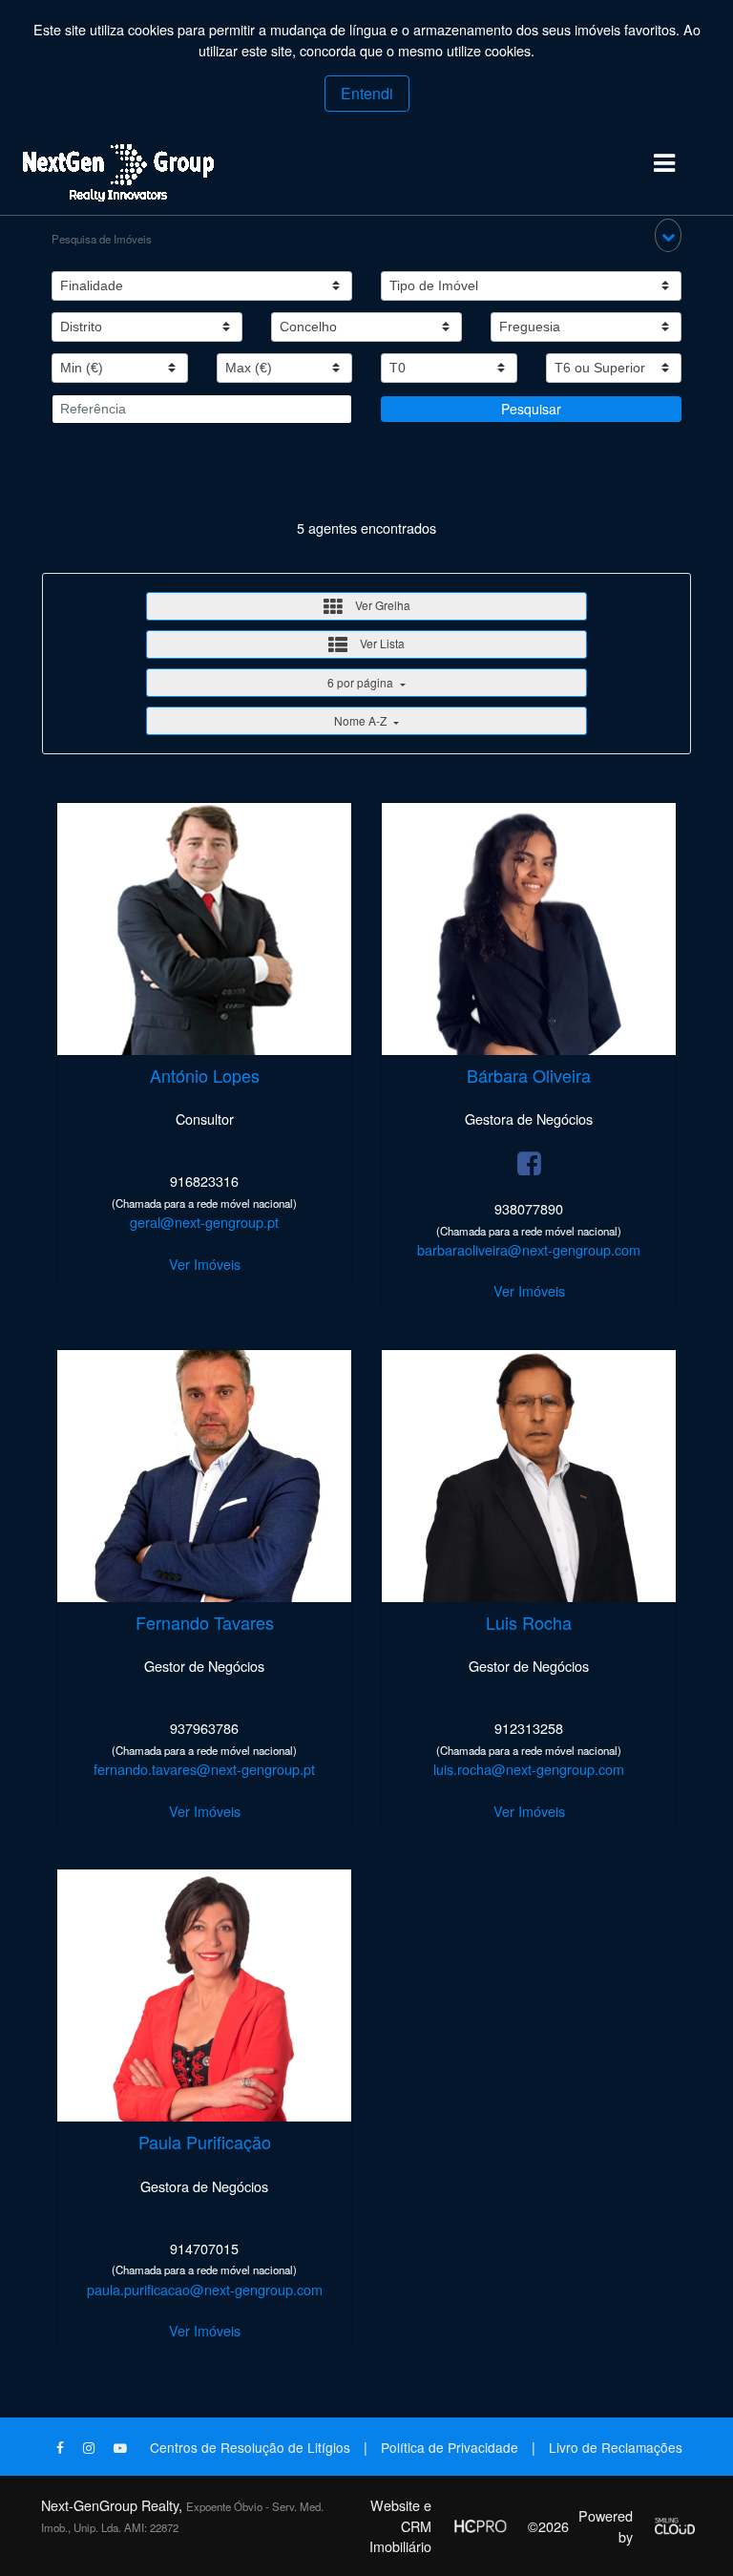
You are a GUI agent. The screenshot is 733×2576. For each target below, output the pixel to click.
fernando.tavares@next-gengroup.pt (204, 1769)
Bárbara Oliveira (529, 1075)
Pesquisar (531, 409)
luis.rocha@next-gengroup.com (529, 1769)
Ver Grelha (381, 605)
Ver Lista (381, 643)
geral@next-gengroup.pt (204, 1222)
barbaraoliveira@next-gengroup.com (529, 1249)
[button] (668, 235)
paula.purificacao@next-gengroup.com (205, 2289)
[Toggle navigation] (664, 164)
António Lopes (205, 1075)
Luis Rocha (529, 1622)
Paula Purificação (205, 2142)
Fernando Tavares (205, 1622)
